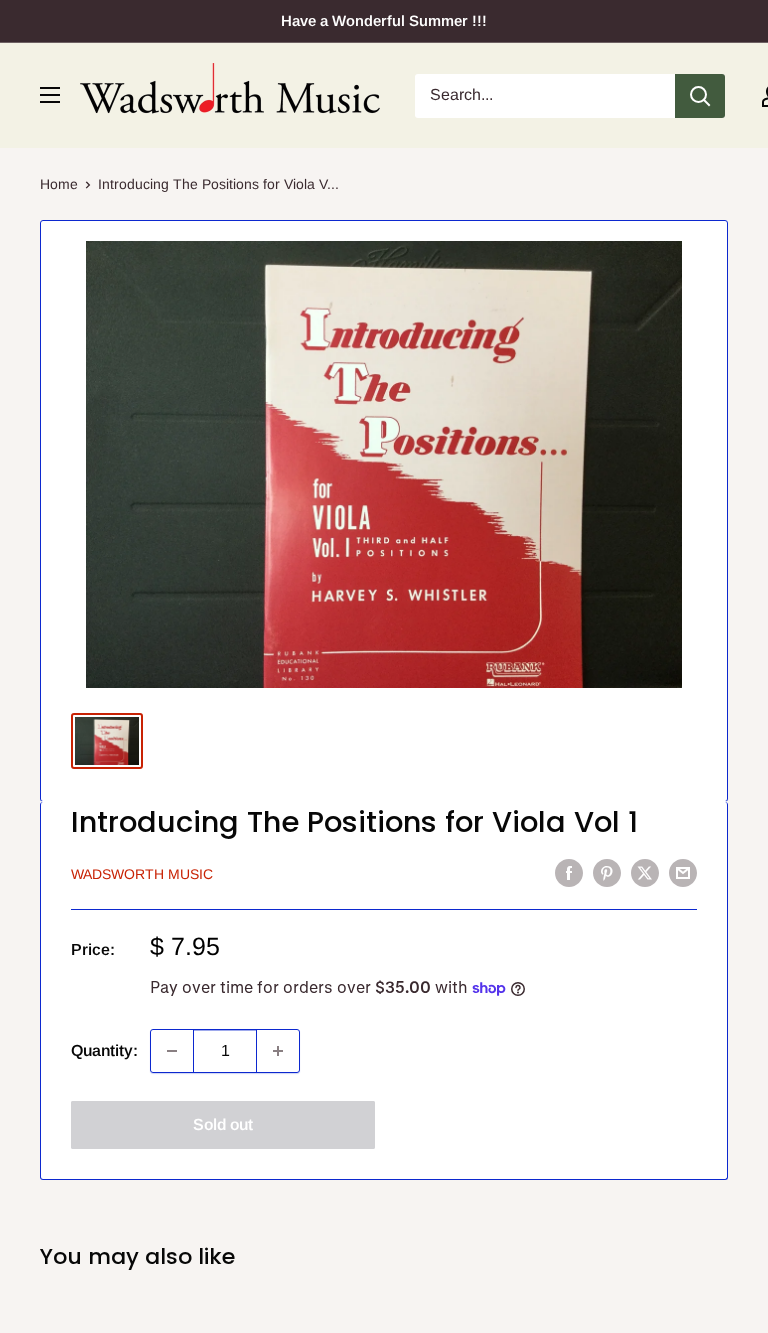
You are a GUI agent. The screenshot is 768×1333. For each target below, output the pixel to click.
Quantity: (104, 1050)
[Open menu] (50, 95)
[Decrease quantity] (172, 1051)
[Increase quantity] (278, 1051)
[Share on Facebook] (569, 872)
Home (59, 184)
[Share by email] (683, 872)
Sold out (223, 1124)
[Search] (700, 96)
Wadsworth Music (142, 874)
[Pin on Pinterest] (607, 872)
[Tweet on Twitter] (645, 872)
